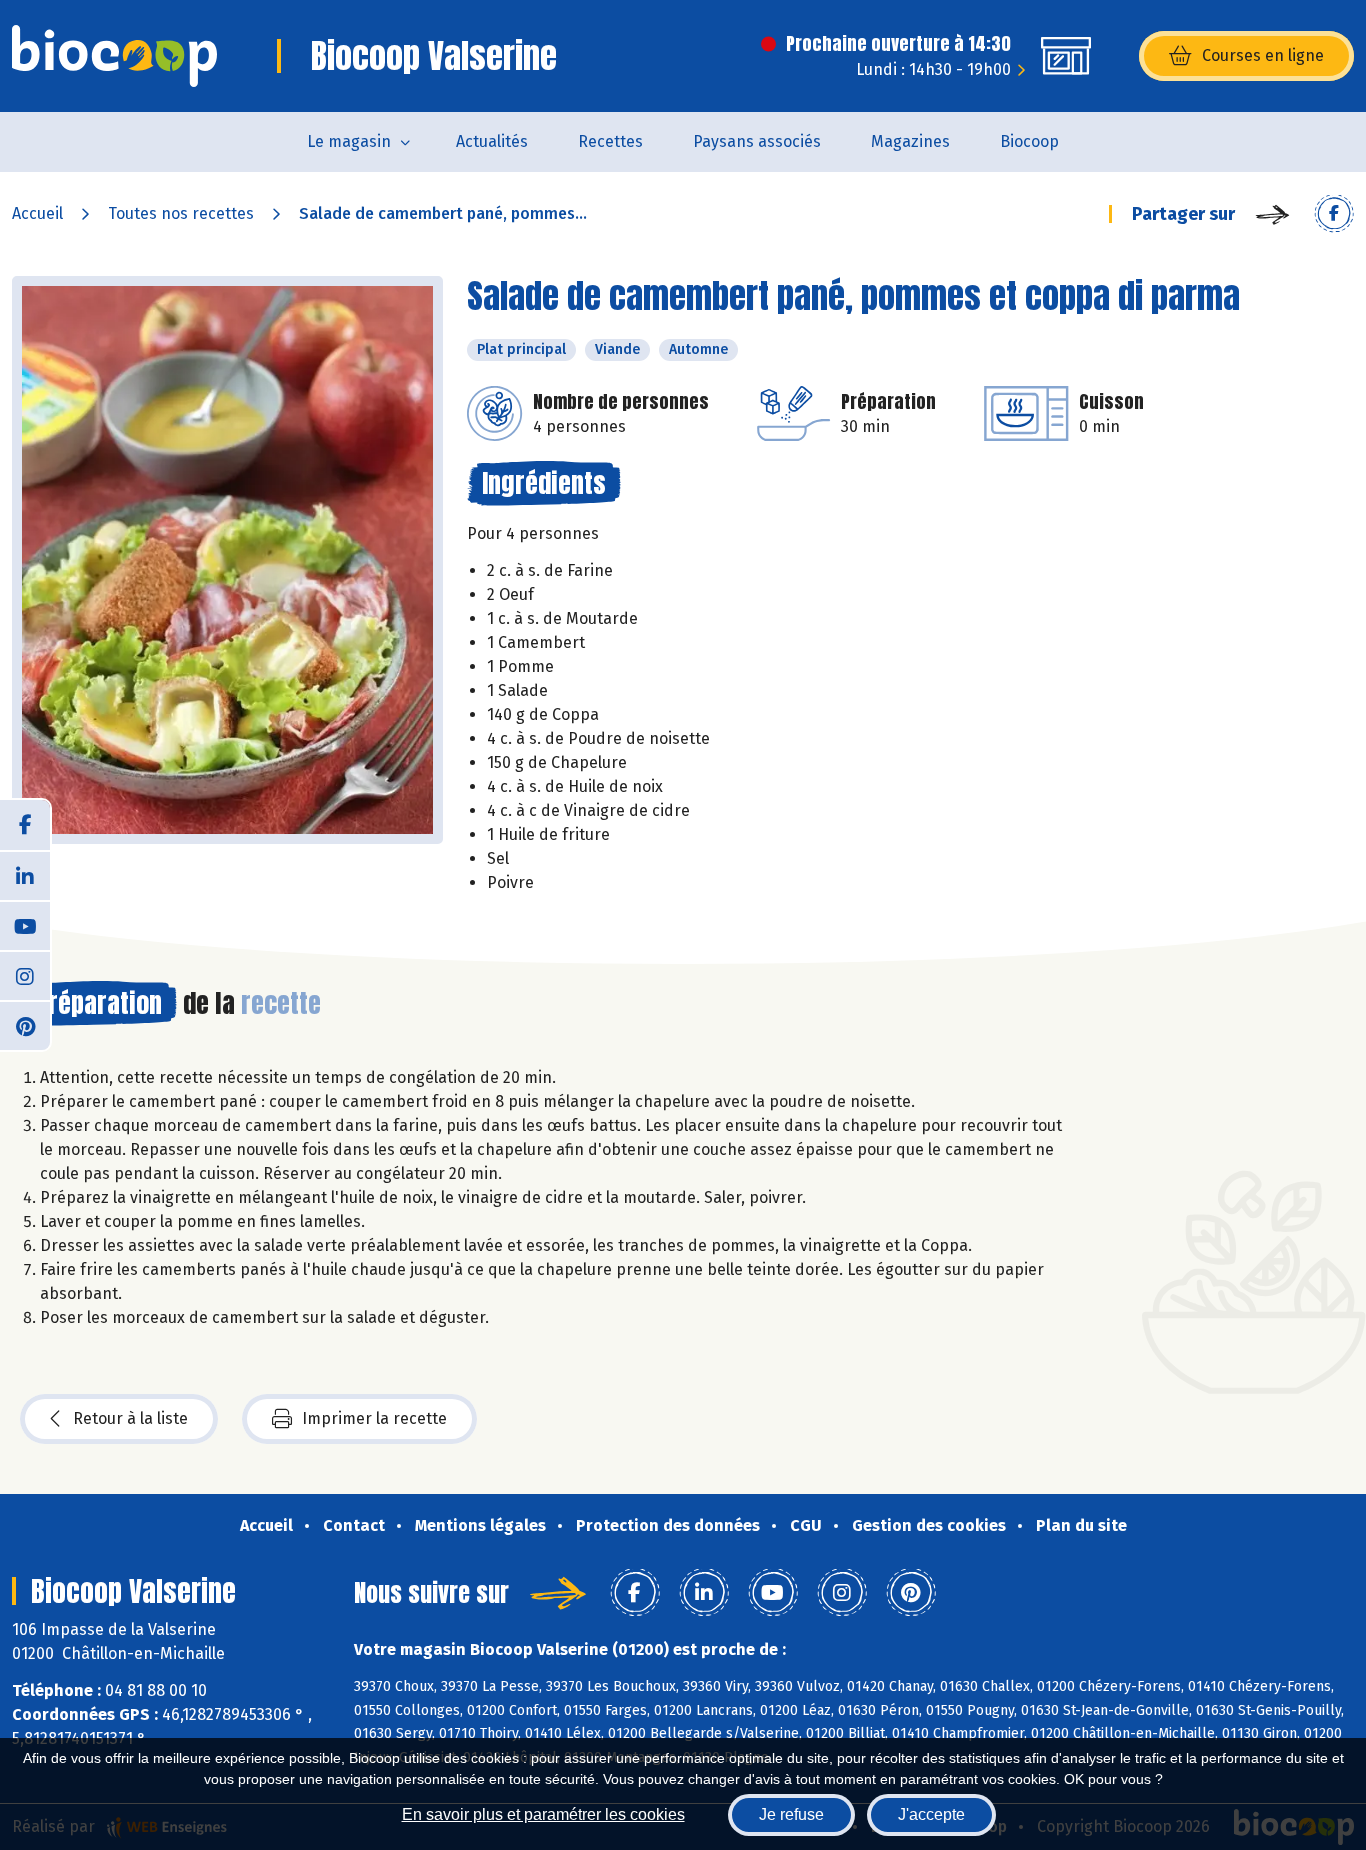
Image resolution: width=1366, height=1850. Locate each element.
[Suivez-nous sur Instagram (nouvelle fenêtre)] (25, 975)
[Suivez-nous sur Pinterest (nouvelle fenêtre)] (25, 1025)
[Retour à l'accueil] (114, 56)
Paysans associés (757, 141)
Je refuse (791, 1814)
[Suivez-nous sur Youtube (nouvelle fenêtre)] (25, 925)
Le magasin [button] (349, 141)
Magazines (910, 141)
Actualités (492, 141)
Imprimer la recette (374, 1418)
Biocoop (1029, 141)
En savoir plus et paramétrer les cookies (543, 1814)
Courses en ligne (1263, 55)
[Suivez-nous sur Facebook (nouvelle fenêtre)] (25, 825)
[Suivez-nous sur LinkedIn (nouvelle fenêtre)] (25, 875)
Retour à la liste (130, 1418)
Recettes (610, 141)
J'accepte (931, 1814)
